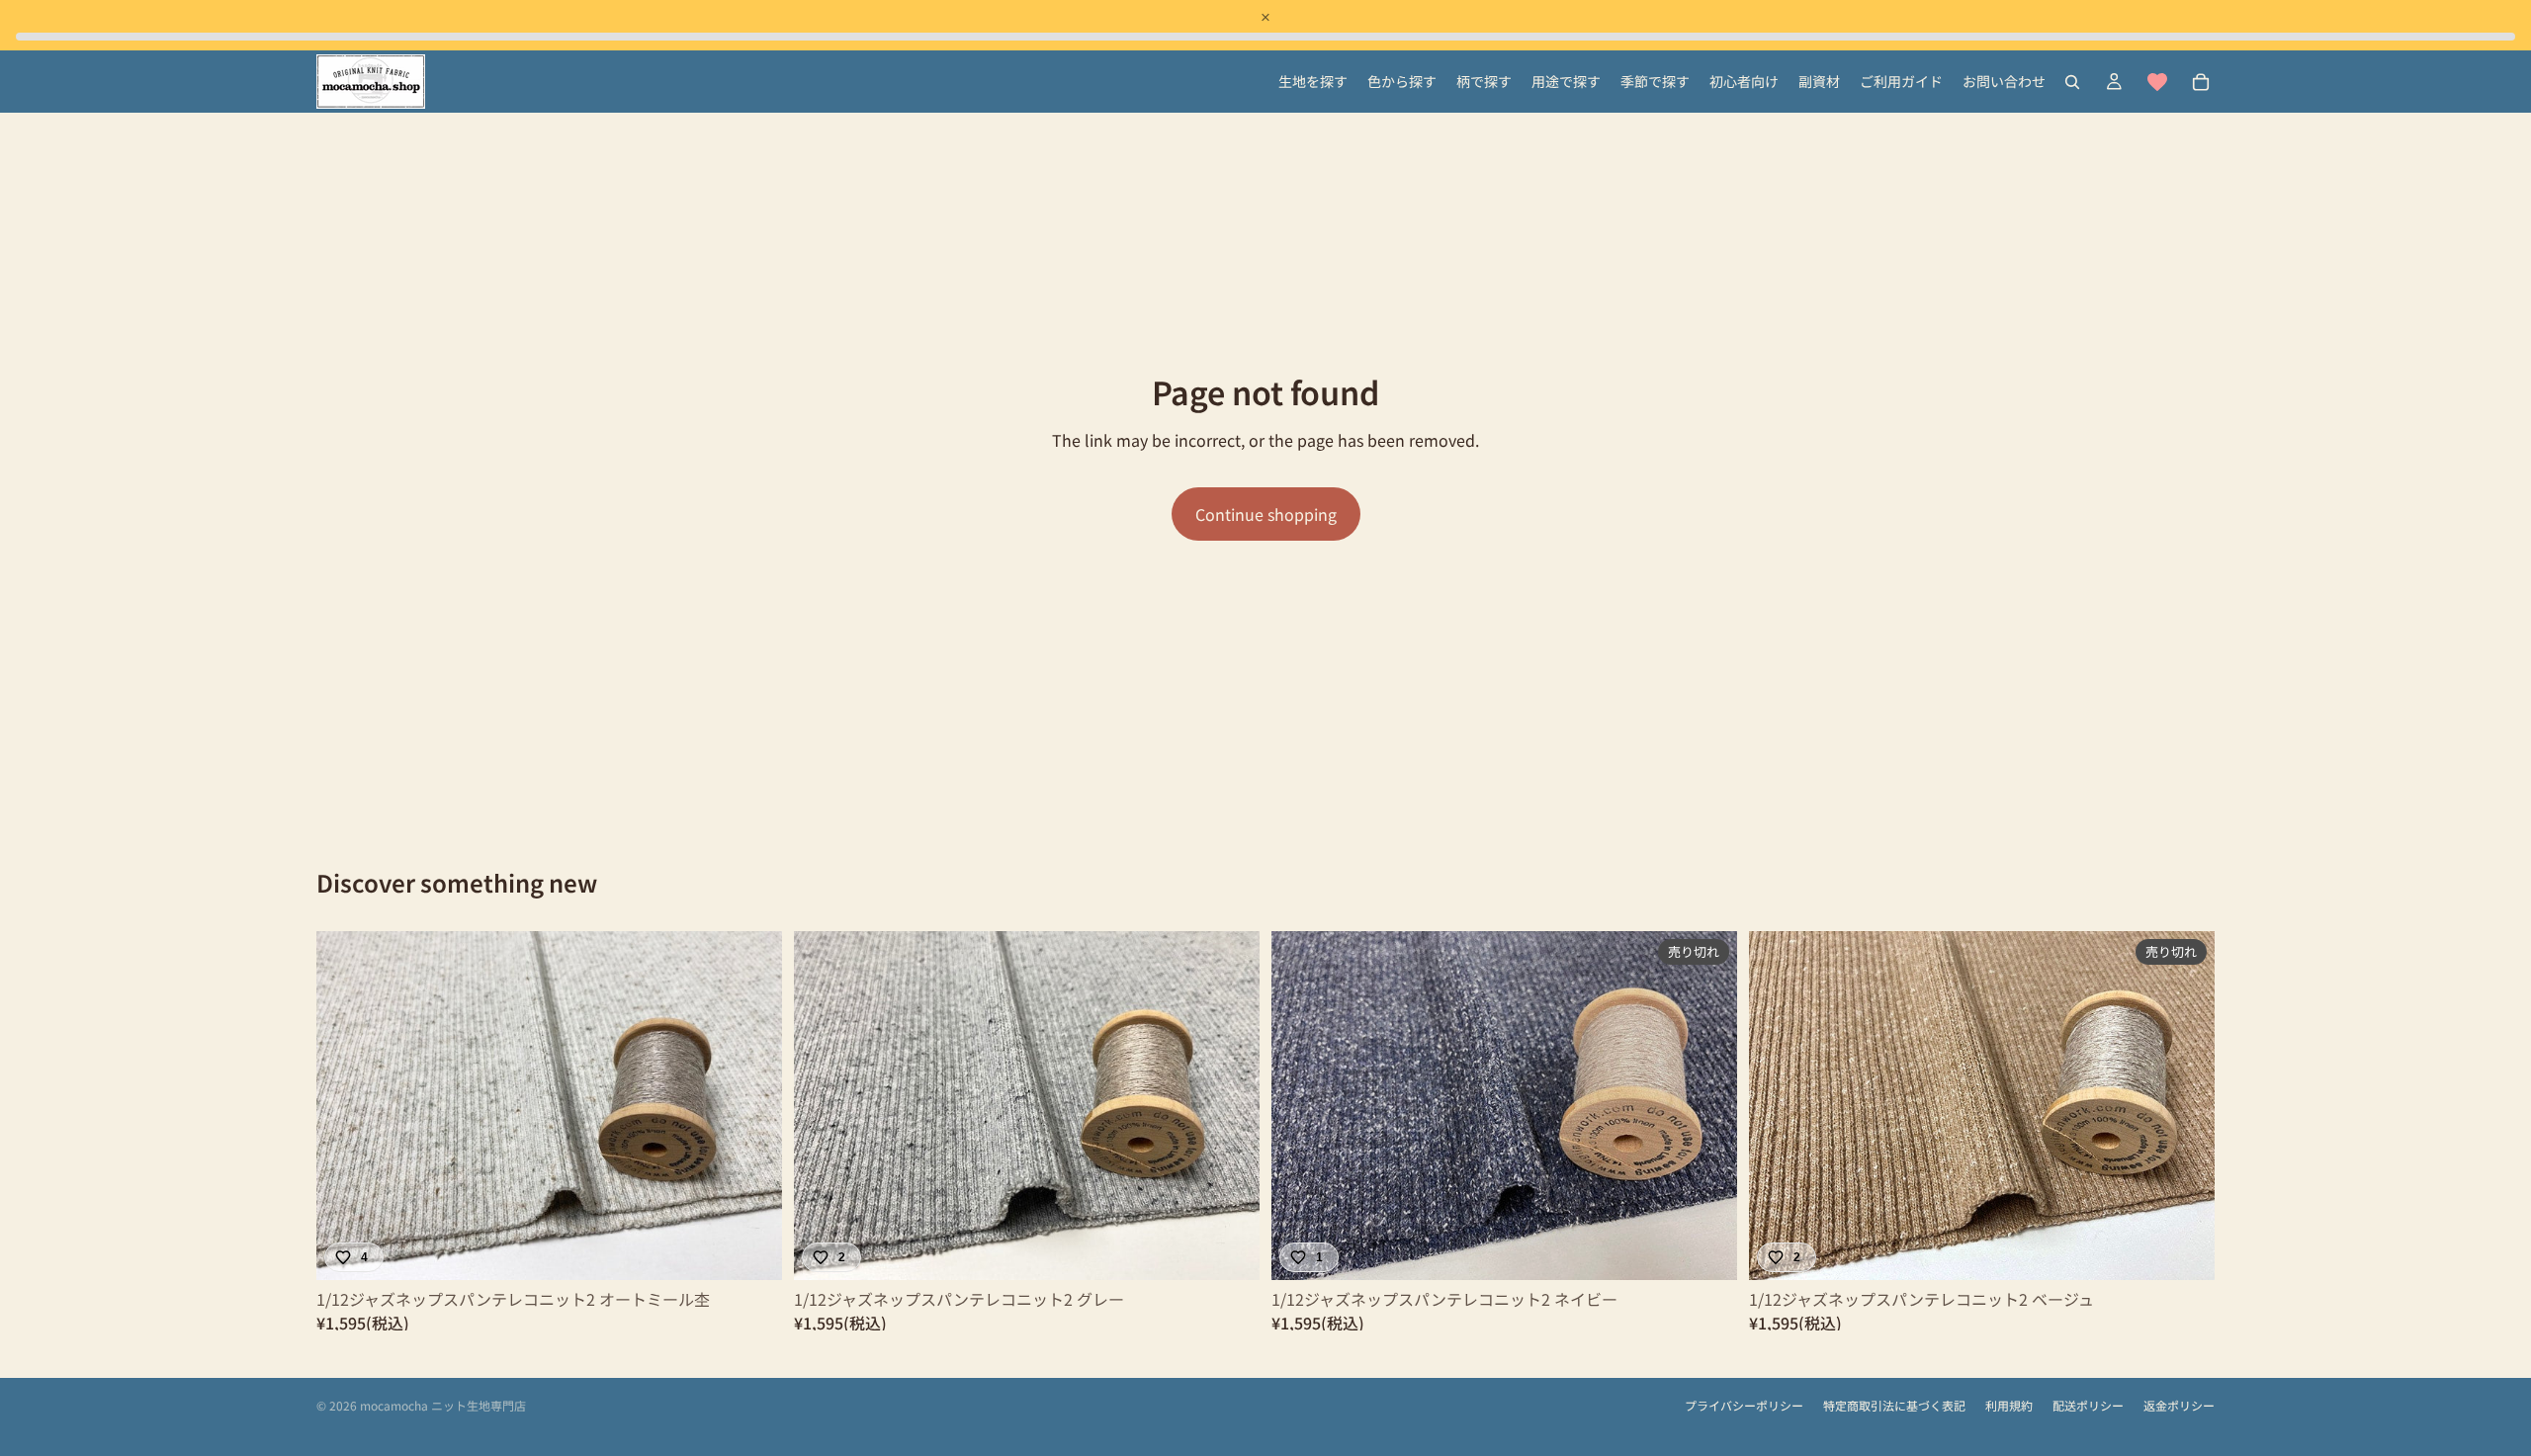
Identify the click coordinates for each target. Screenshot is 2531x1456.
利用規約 (2009, 1406)
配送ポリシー (2088, 1406)
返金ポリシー (2179, 1406)
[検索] (2072, 82)
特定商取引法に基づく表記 (1894, 1406)
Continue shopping (1266, 514)
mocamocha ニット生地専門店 (443, 1405)
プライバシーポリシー (1744, 1406)
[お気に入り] (2157, 82)
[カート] (2201, 82)
